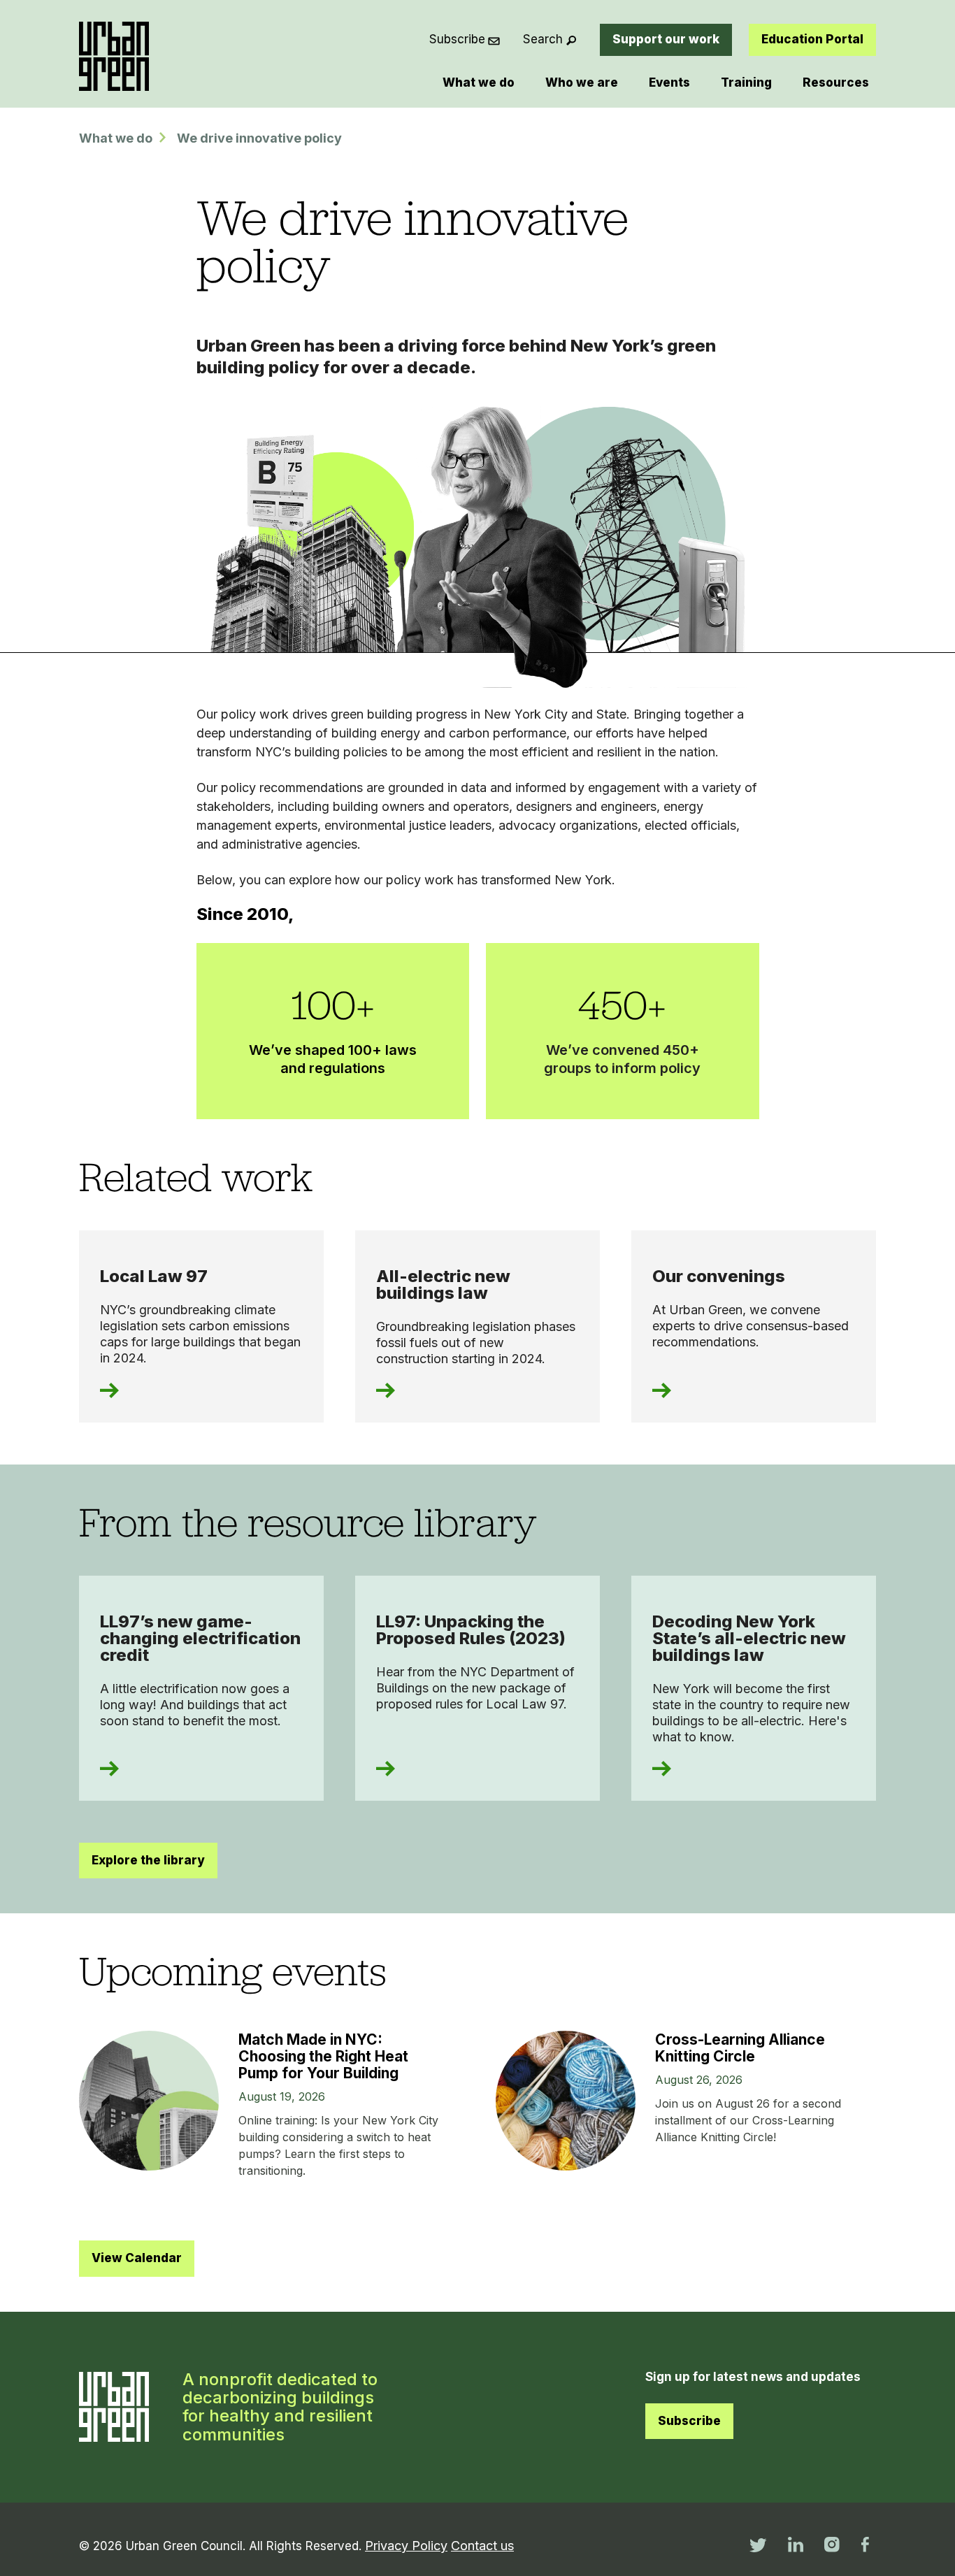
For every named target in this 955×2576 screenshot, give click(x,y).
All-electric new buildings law (443, 1285)
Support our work (666, 39)
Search (543, 39)
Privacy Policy (406, 2546)
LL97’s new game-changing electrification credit (200, 1638)
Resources (836, 82)
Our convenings (719, 1276)
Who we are (582, 82)
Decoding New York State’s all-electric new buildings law (749, 1638)
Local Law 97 (154, 1276)
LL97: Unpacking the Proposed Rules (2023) (471, 1630)
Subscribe (457, 39)
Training (746, 82)
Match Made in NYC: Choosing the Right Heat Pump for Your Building (323, 2056)
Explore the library (148, 1860)
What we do (479, 82)
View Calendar (137, 2258)
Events (669, 82)
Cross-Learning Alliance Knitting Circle (740, 2048)
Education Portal (812, 39)
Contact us (482, 2546)
